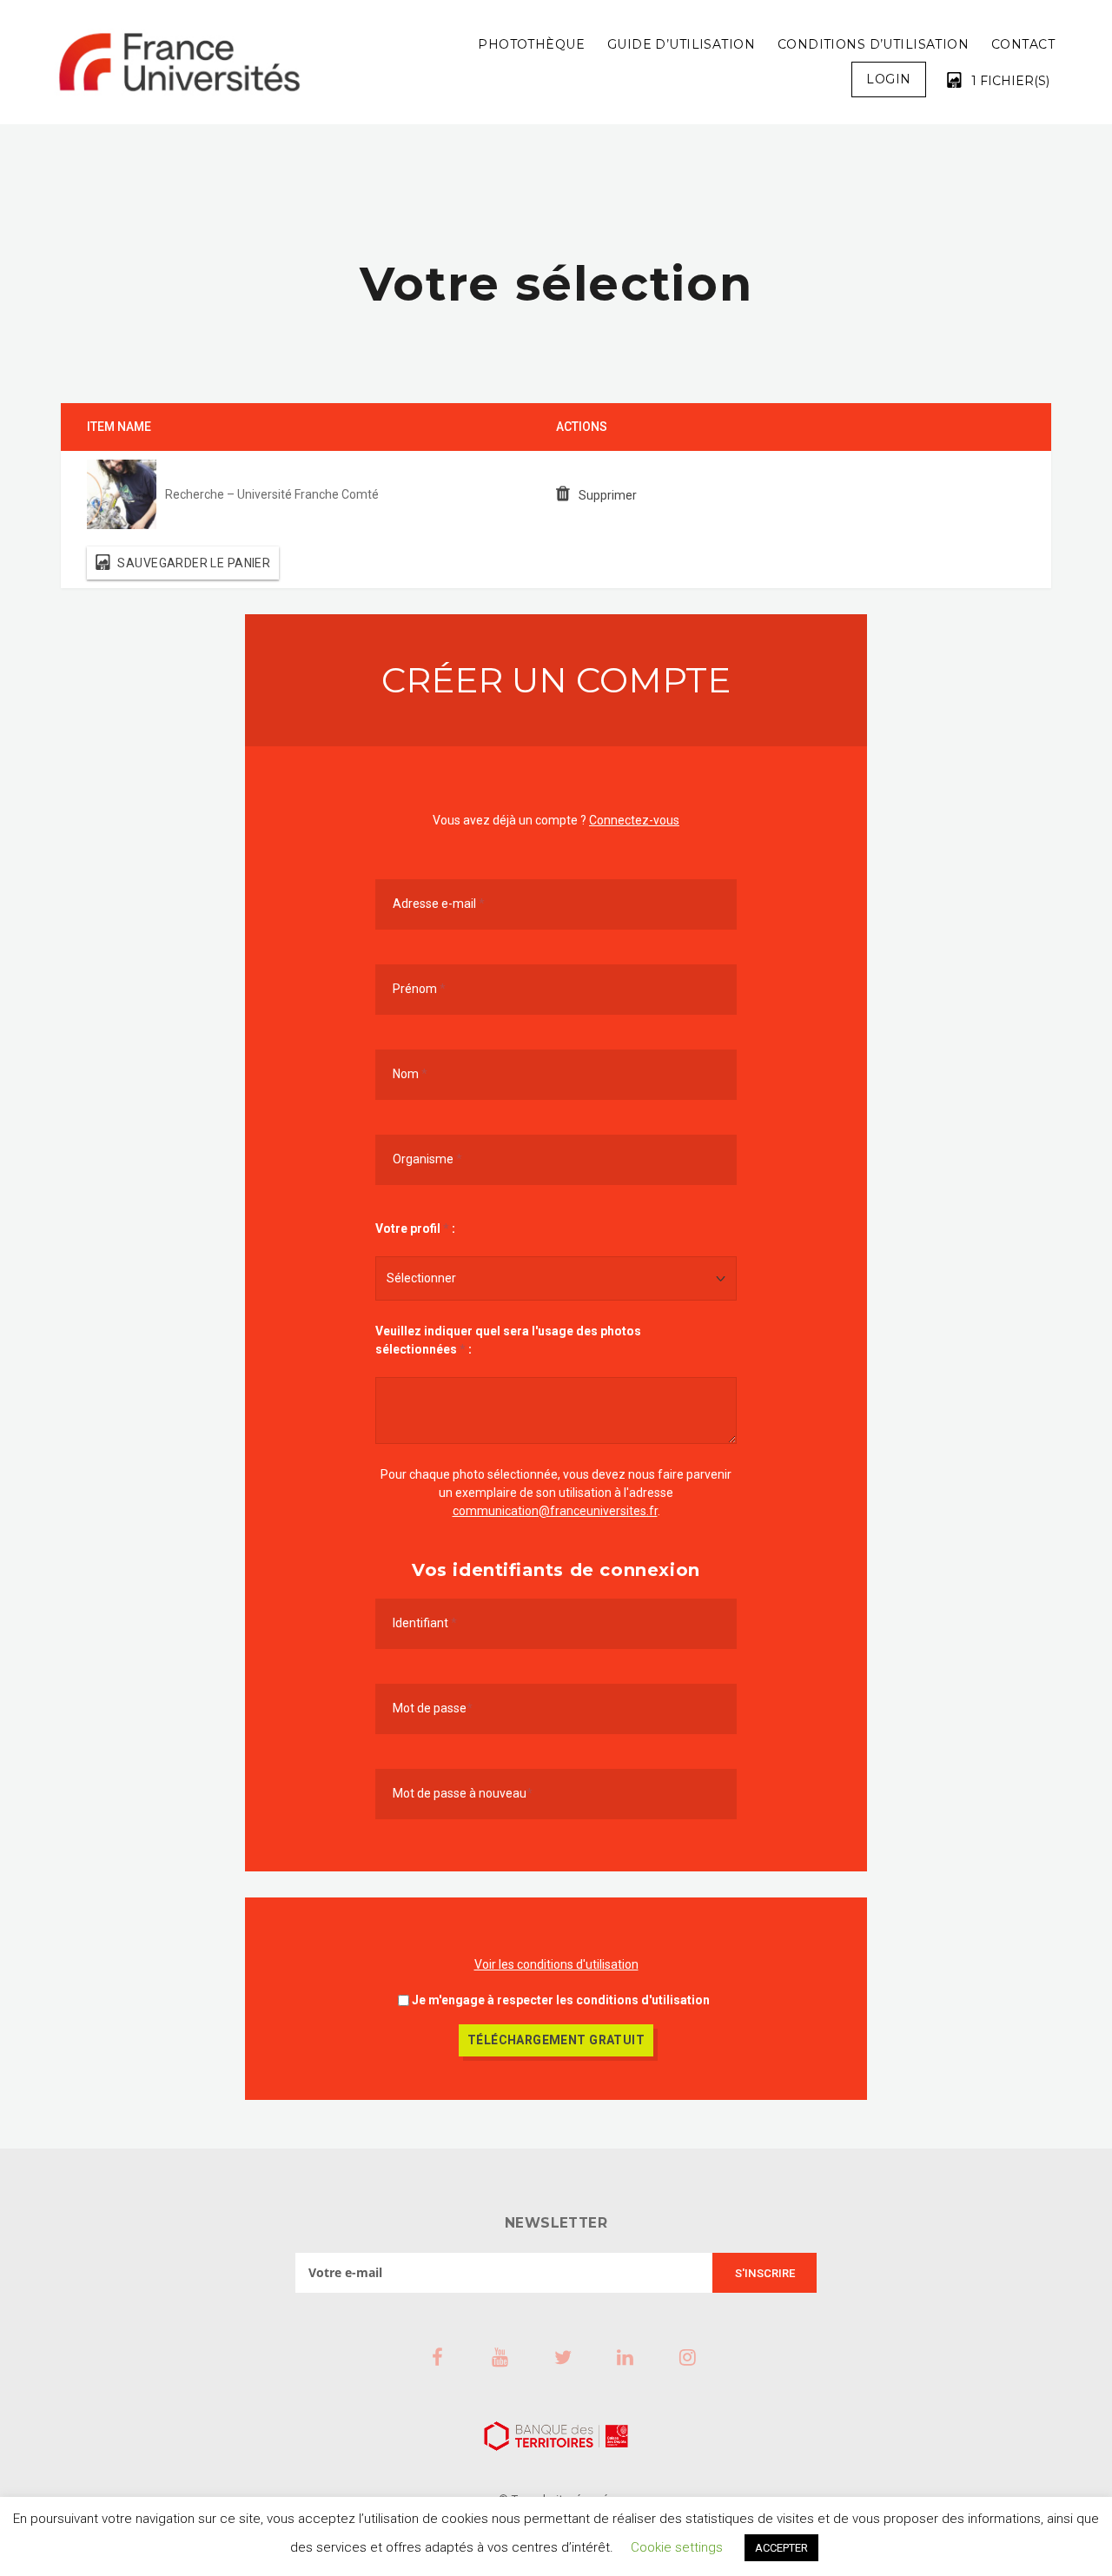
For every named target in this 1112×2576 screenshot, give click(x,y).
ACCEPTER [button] (781, 2548)
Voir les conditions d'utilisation (556, 1964)
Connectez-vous (634, 820)
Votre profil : (415, 1228)
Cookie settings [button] (677, 2547)
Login (888, 79)
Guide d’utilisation (681, 44)
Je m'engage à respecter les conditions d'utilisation (561, 2000)
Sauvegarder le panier (194, 563)
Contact (1023, 44)
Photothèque (531, 44)
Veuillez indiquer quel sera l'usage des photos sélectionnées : (508, 1340)
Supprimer (608, 495)
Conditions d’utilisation (873, 44)
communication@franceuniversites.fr (555, 1511)
